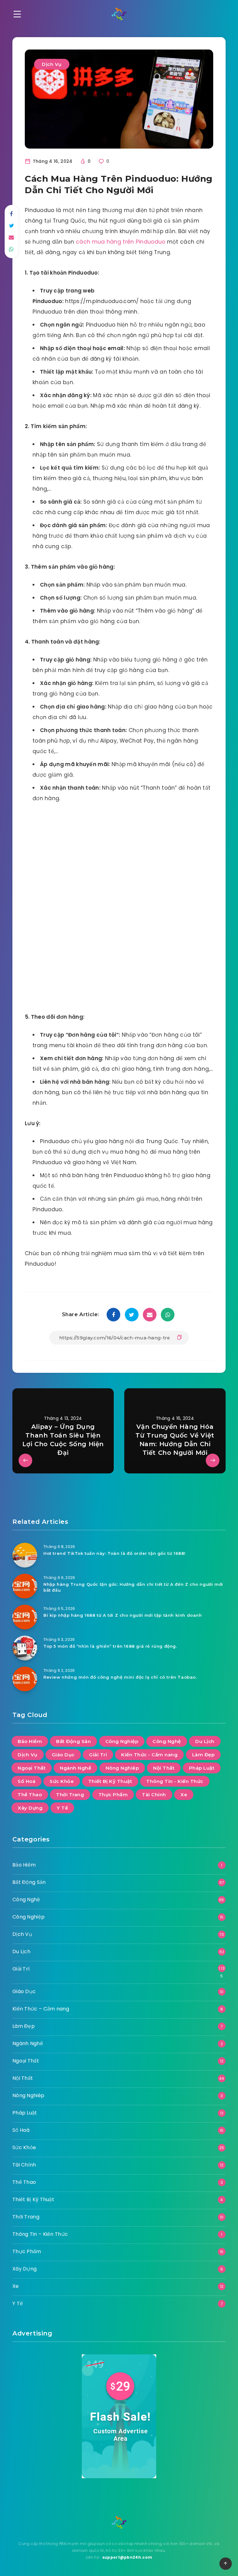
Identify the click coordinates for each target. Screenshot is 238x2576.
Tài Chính (154, 1795)
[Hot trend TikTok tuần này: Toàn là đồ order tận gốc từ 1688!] (25, 1555)
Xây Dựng (30, 1808)
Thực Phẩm (113, 1795)
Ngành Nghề (75, 1768)
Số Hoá (26, 1781)
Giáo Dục (63, 1755)
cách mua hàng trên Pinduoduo (121, 242)
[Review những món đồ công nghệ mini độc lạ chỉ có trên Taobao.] (25, 1679)
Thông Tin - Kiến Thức (175, 1781)
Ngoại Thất (32, 1768)
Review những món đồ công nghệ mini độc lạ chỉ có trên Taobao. (120, 1677)
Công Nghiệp (122, 1741)
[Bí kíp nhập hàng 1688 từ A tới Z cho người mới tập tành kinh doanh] (25, 1617)
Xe (184, 1795)
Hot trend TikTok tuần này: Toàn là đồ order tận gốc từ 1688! (115, 1553)
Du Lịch (205, 1741)
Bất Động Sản (73, 1741)
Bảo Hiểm (30, 1741)
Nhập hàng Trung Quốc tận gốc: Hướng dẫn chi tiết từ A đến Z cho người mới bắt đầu (133, 1587)
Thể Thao (30, 1795)
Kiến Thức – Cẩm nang (41, 2009)
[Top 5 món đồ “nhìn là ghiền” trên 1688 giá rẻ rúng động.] (25, 1648)
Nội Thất (164, 1768)
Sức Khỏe (62, 1781)
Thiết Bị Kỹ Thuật (110, 1781)
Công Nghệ (167, 1741)
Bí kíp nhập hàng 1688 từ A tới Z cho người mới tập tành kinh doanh (123, 1615)
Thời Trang (70, 1795)
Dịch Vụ (52, 64)
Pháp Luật (202, 1768)
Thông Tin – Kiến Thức (40, 2234)
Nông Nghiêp (122, 1768)
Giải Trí (98, 1755)
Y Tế (62, 1808)
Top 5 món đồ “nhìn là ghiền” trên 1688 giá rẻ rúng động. (110, 1646)
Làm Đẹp (203, 1755)
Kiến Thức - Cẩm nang (149, 1755)
